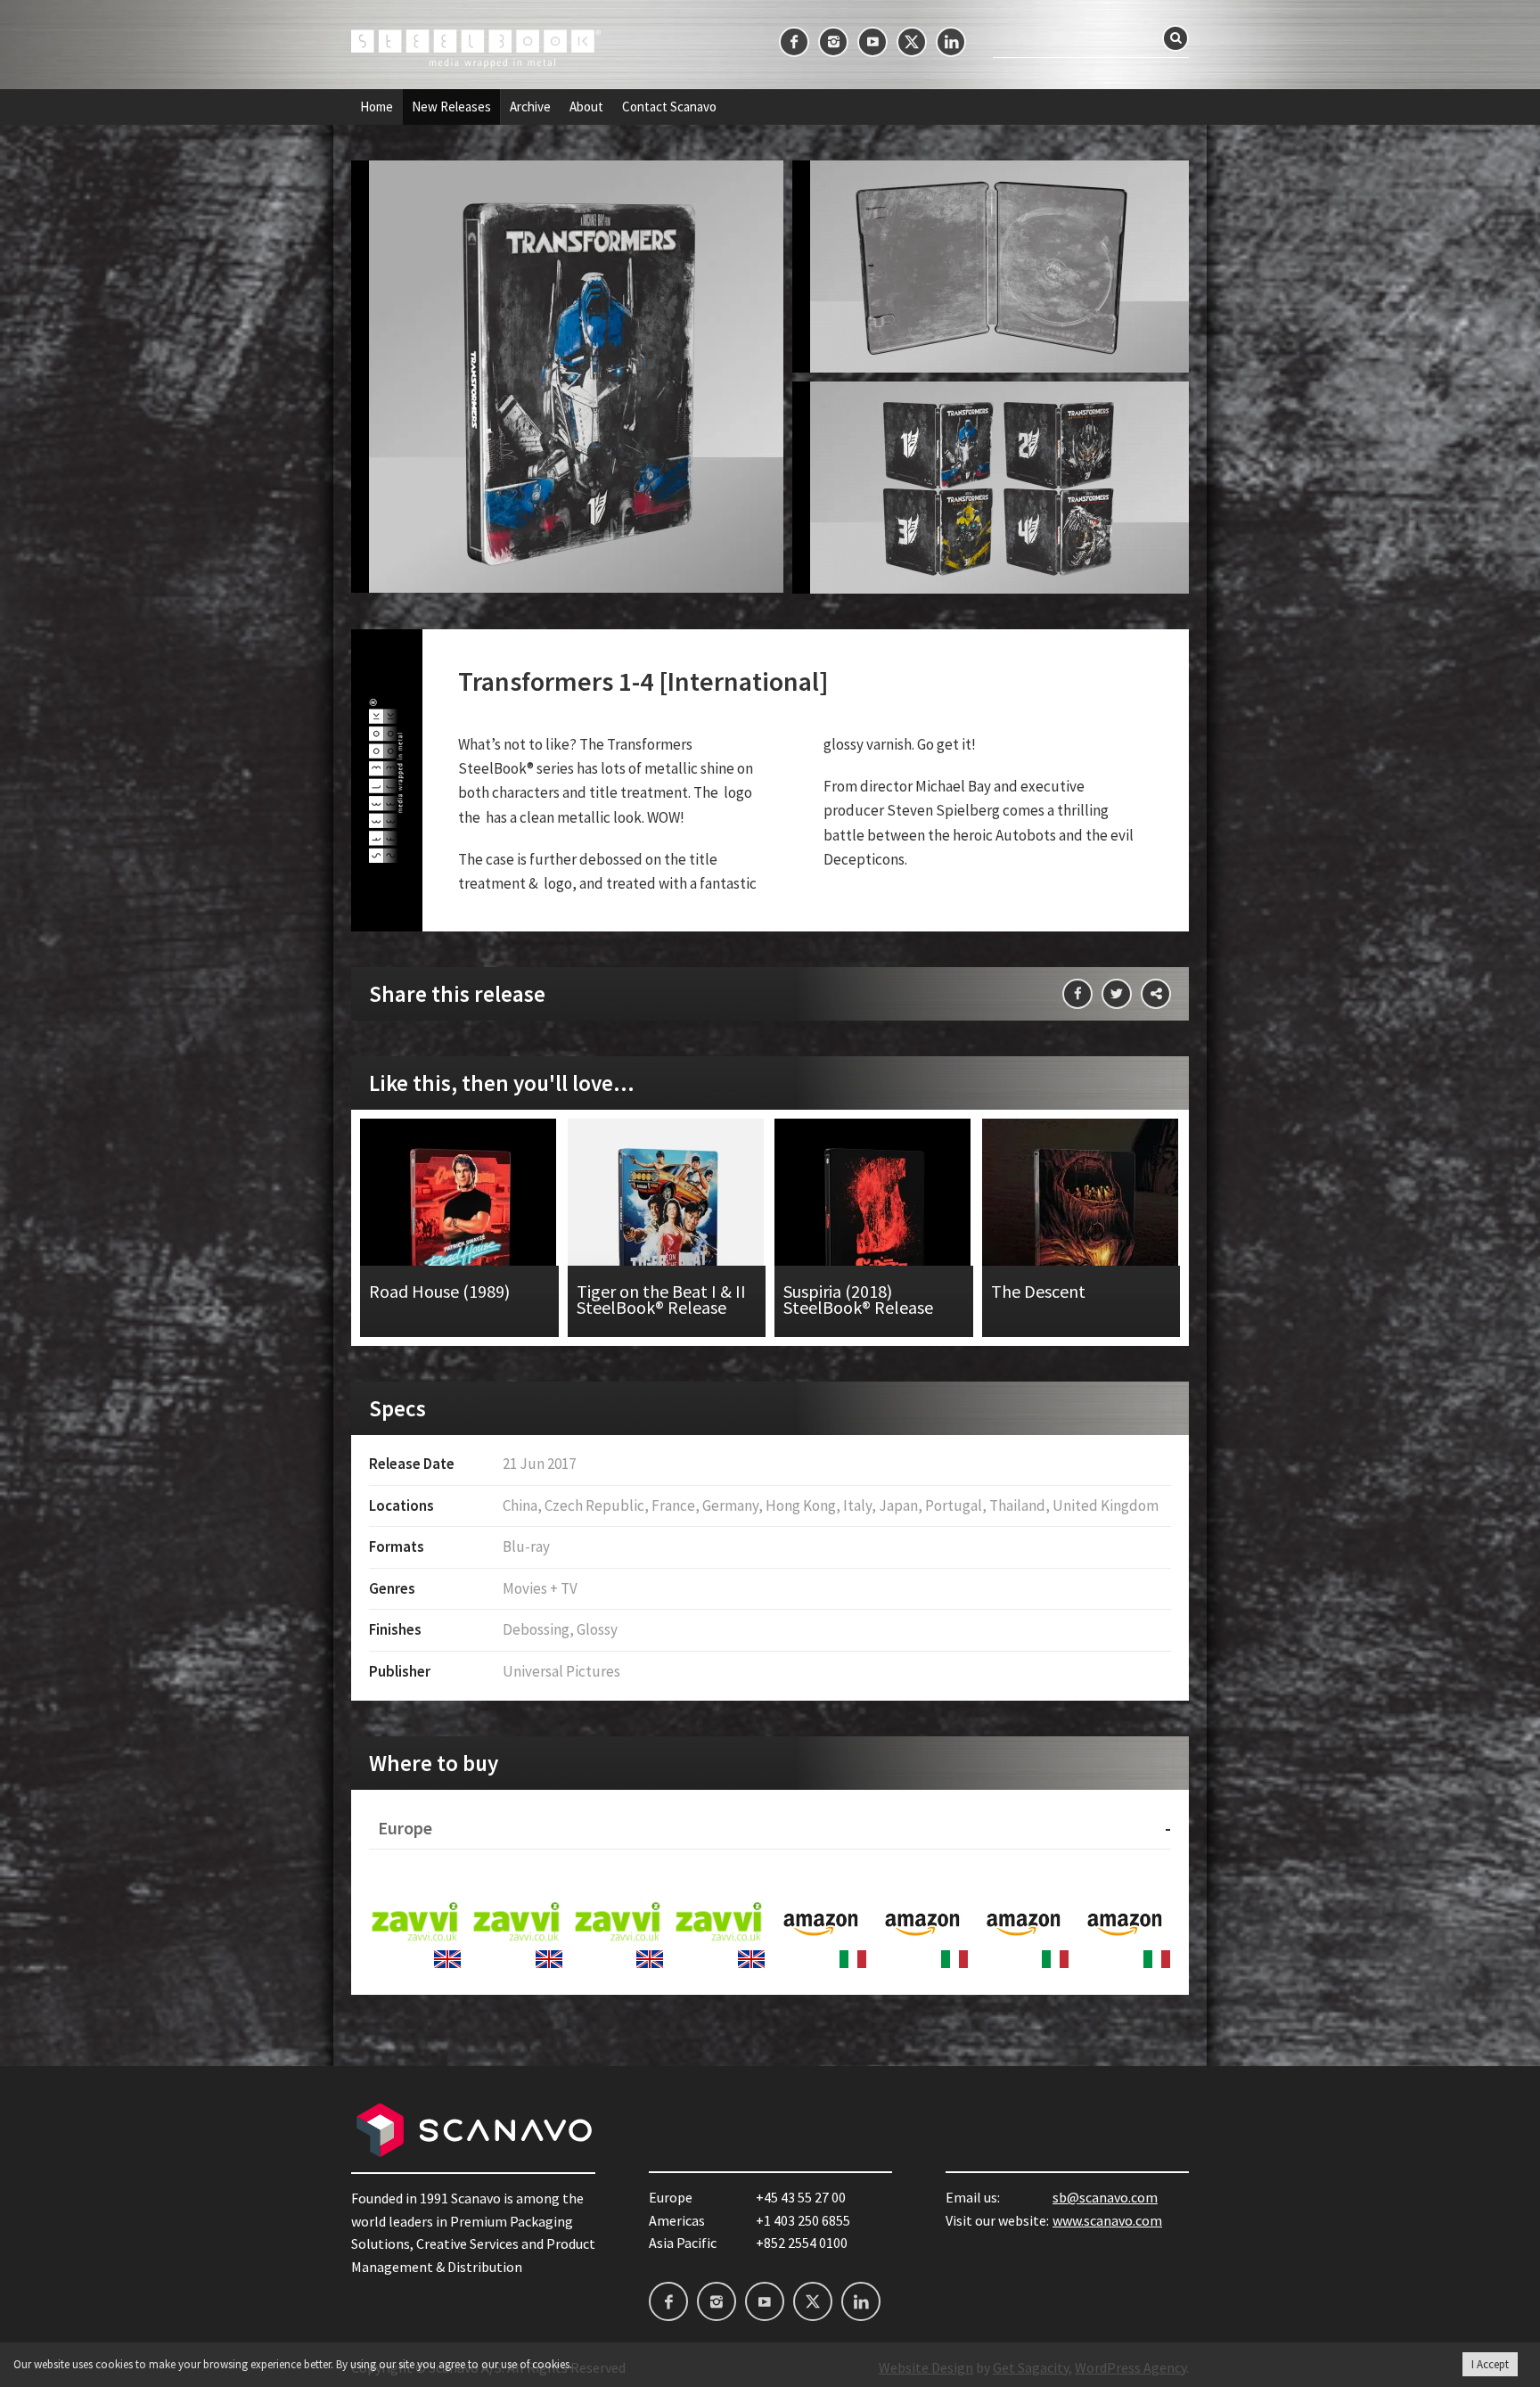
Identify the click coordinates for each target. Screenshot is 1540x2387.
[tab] (770, 1829)
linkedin (951, 42)
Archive (530, 107)
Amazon (821, 1923)
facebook (794, 42)
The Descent (1081, 1228)
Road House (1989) (459, 1228)
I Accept (1490, 2364)
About (586, 107)
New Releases (451, 107)
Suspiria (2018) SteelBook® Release (874, 1228)
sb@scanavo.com (1105, 2197)
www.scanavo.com (1107, 2220)
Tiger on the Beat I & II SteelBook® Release (667, 1228)
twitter (912, 42)
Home (377, 107)
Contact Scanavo (669, 107)
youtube (872, 42)
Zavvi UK (415, 1923)
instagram (833, 42)
